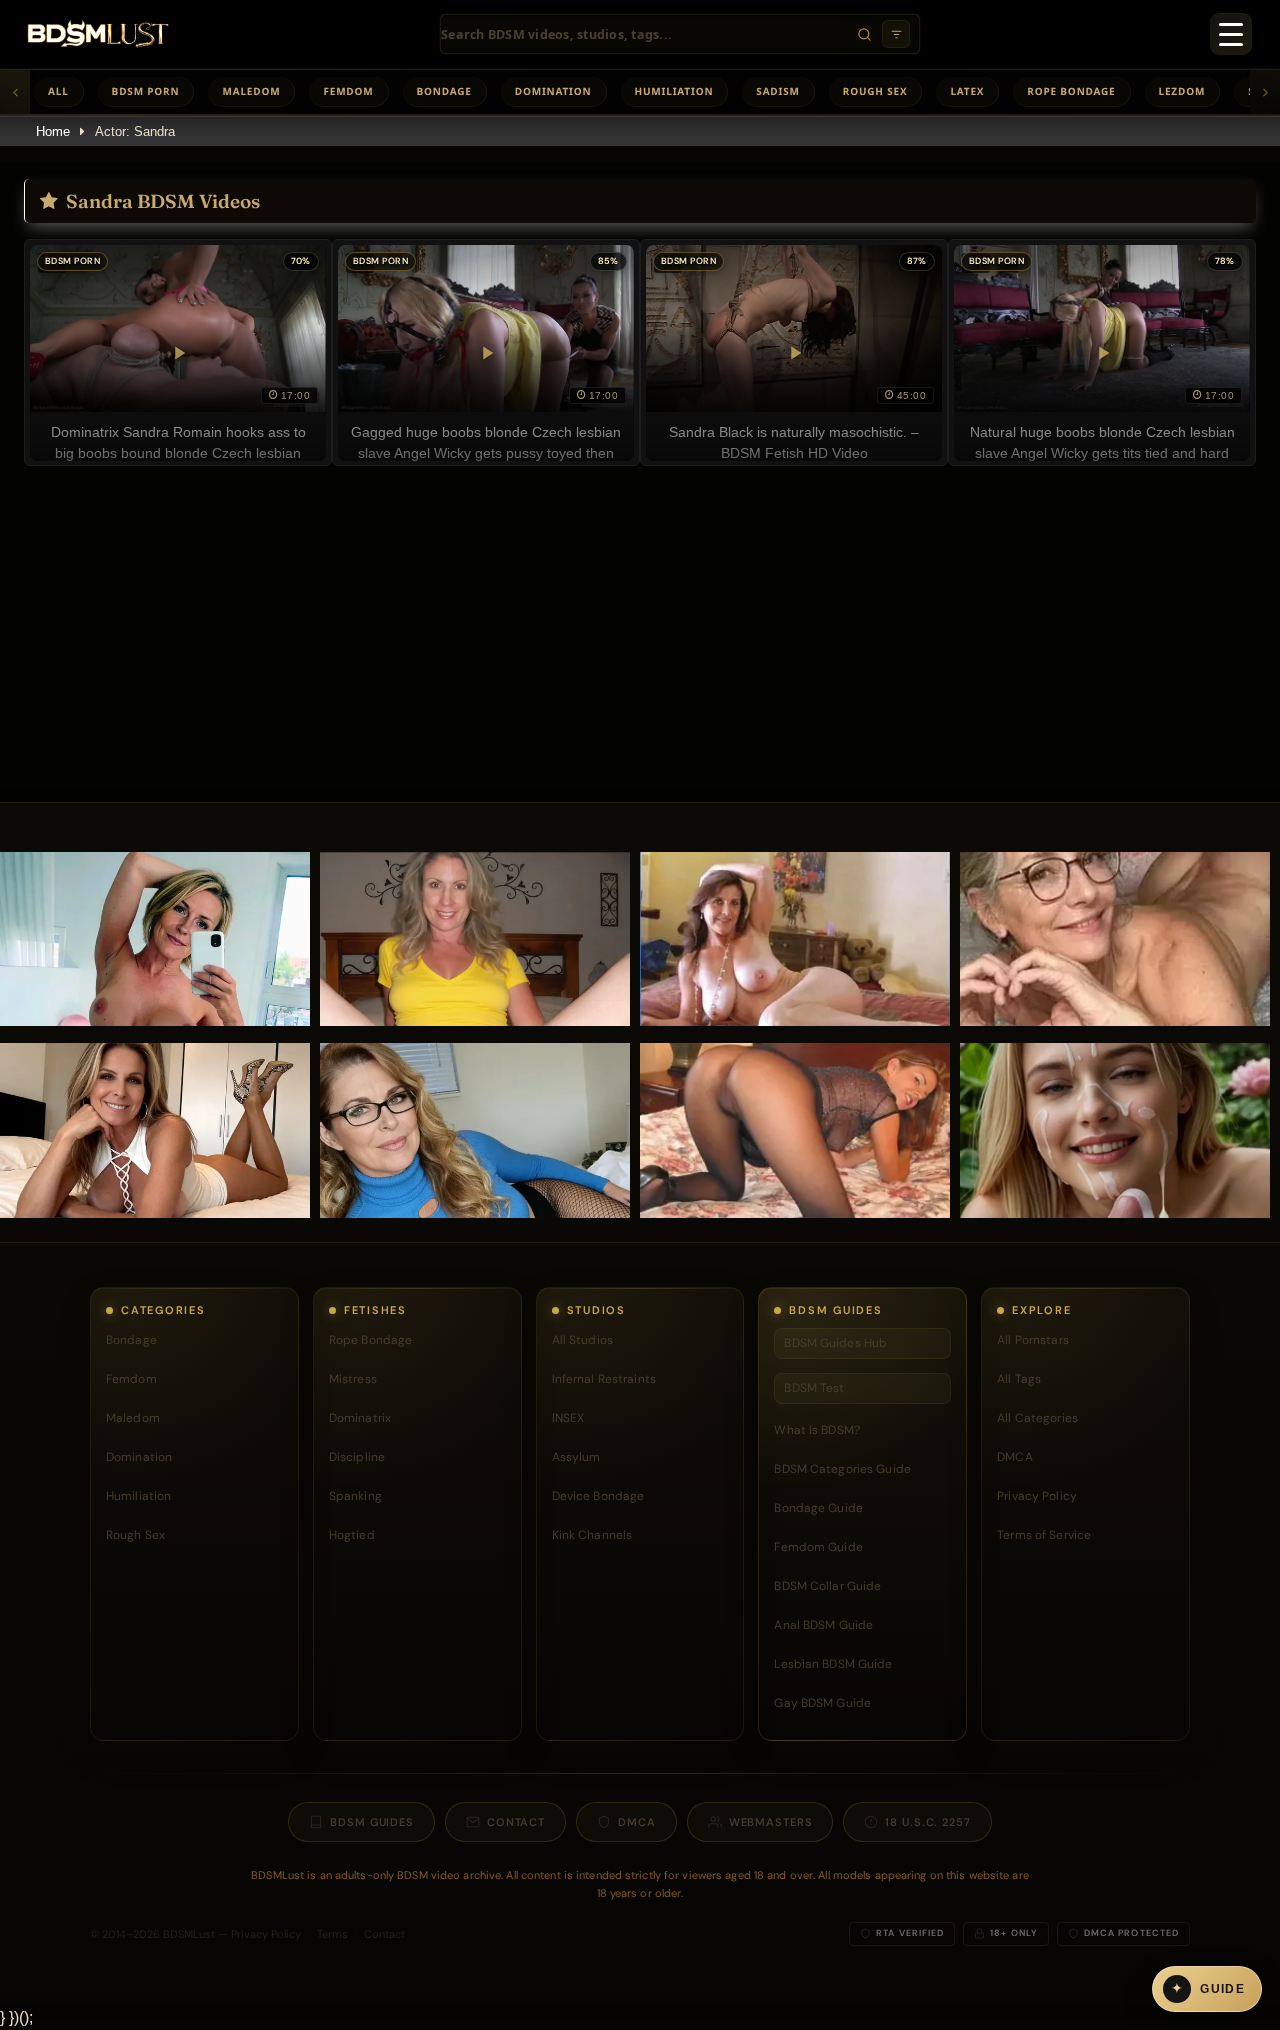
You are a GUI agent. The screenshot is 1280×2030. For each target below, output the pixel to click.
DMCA (1014, 1457)
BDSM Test (814, 1388)
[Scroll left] (15, 92)
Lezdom (1182, 91)
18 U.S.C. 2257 (927, 1822)
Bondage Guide (818, 1508)
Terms (332, 1934)
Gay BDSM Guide (822, 1703)
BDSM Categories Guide (842, 1469)
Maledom (251, 91)
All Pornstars (1033, 1340)
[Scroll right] (1265, 92)
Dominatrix (360, 1418)
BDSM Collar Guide (827, 1586)
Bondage (444, 91)
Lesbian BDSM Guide (833, 1664)
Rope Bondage (1071, 91)
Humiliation (674, 91)
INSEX (568, 1418)
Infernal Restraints (604, 1379)
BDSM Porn (146, 91)
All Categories (1037, 1418)
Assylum (576, 1457)
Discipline (357, 1457)
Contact (516, 1822)
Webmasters (771, 1822)
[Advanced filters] (896, 34)
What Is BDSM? (817, 1430)
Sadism (777, 91)
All (58, 91)
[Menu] (1231, 34)
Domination (553, 91)
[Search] (864, 34)
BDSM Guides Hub (835, 1343)
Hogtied (352, 1535)
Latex (967, 91)
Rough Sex (875, 91)
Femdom (348, 91)
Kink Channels (592, 1535)
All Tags (1019, 1379)
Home (53, 131)
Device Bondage (598, 1496)
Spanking (355, 1496)
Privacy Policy (1037, 1496)
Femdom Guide (818, 1547)
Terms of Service (1044, 1535)
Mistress (353, 1379)
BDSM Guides (372, 1822)
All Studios (582, 1340)
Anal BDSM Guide (823, 1625)
